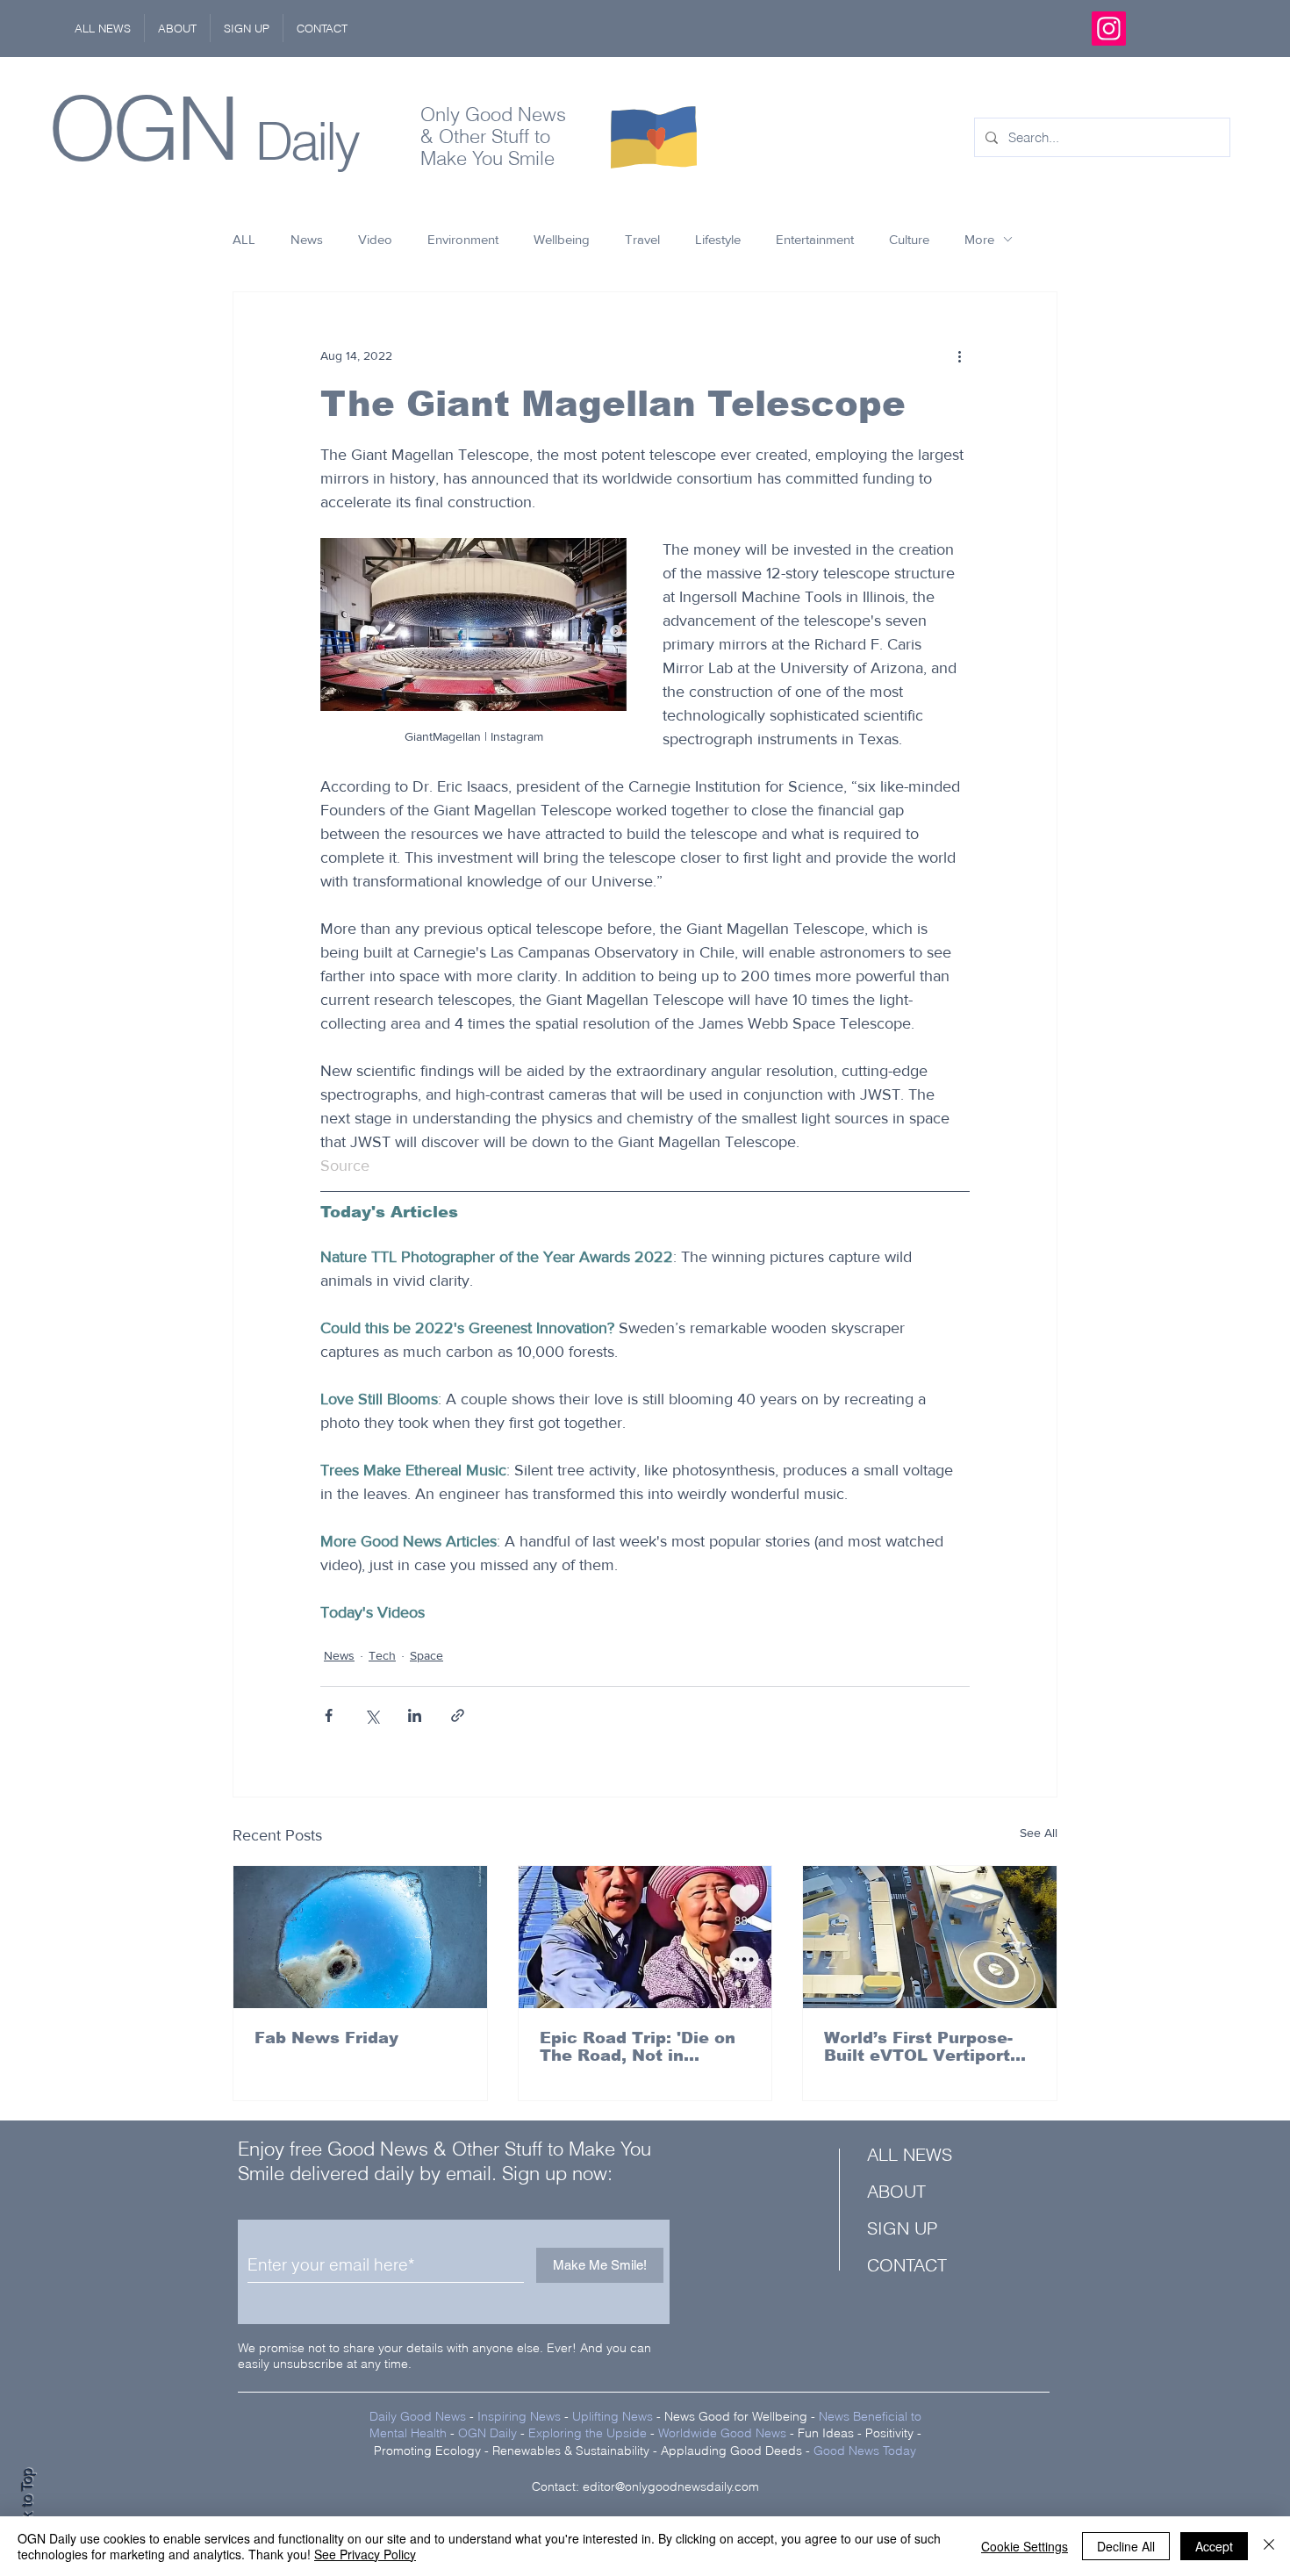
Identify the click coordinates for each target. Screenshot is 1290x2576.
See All (1039, 1833)
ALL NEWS (910, 2154)
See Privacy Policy (365, 2554)
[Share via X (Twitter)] (372, 1715)
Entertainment (815, 239)
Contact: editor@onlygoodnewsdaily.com (645, 2486)
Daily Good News (418, 2416)
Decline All (1126, 2546)
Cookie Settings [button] (1025, 2546)
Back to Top (27, 2506)
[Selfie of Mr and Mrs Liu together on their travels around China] (645, 1937)
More (979, 239)
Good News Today (865, 2450)
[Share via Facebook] (329, 1715)
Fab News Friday (326, 2038)
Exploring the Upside (589, 2433)
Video (375, 239)
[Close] (1269, 2546)
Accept (1214, 2546)
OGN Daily (487, 2433)
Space (426, 1655)
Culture (909, 239)
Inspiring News (519, 2416)
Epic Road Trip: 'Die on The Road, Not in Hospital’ (638, 2047)
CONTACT (907, 2265)
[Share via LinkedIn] (415, 1715)
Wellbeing (562, 239)
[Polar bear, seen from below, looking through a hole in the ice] (360, 1937)
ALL (244, 239)
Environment (463, 239)
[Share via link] (458, 1715)
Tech (382, 1655)
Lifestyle (718, 239)
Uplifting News (613, 2416)
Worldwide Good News (722, 2433)
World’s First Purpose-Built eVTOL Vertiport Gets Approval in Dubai (923, 2047)
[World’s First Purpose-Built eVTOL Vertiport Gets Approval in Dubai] (930, 1937)
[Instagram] (1109, 29)
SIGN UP (902, 2228)
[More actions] (959, 355)
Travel (642, 239)
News (307, 239)
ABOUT (896, 2191)
